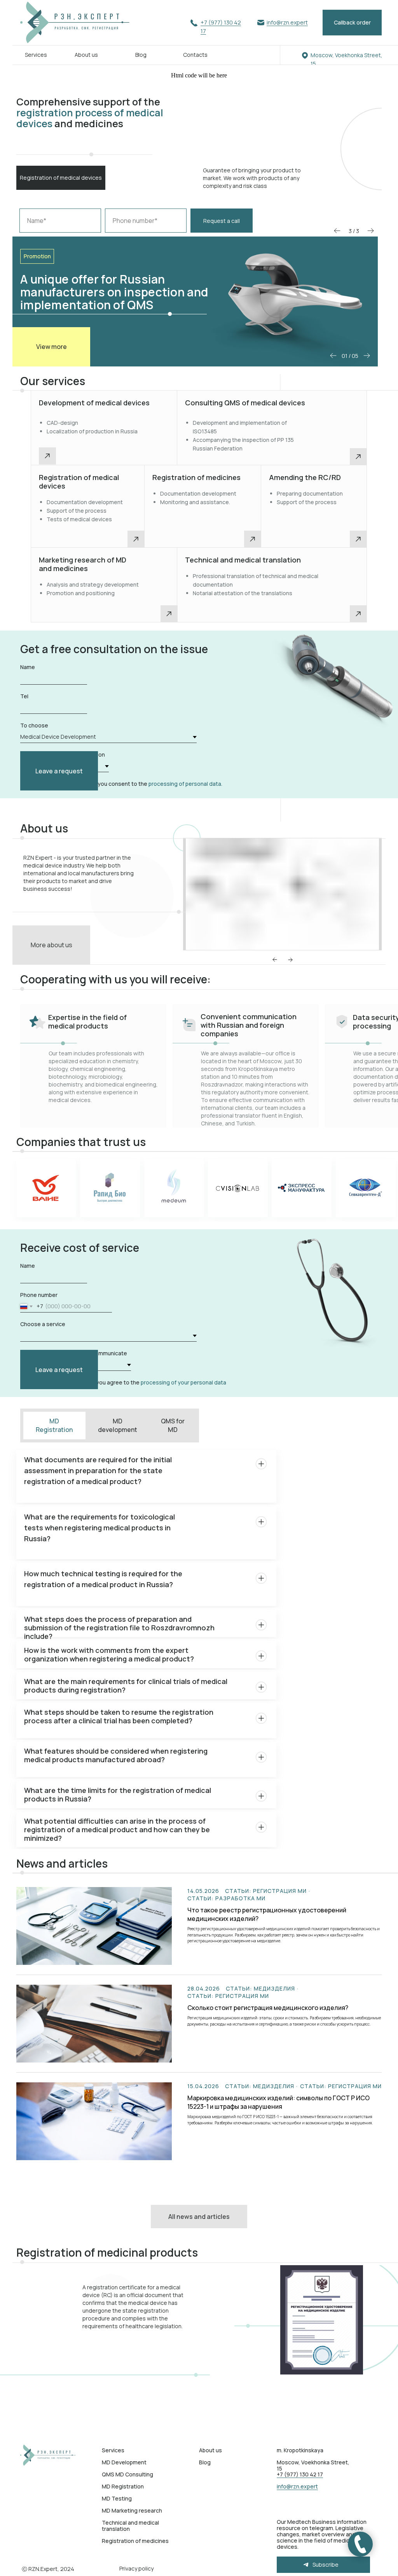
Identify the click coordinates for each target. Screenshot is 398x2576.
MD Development (124, 2462)
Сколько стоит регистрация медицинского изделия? (268, 2008)
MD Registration (123, 2486)
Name (28, 667)
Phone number (39, 1295)
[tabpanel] (199, 1476)
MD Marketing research (132, 2510)
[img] (50, 2455)
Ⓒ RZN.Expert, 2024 (48, 2569)
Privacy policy (136, 2568)
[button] (352, 23)
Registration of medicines (135, 2541)
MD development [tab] (118, 1425)
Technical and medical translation (130, 2526)
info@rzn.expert (287, 22)
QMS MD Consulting (127, 2474)
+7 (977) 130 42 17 (300, 2474)
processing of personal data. (185, 784)
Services (36, 55)
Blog (141, 55)
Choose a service (43, 1324)
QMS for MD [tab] (173, 1425)
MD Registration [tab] (54, 1425)
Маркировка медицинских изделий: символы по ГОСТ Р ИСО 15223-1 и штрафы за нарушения (278, 2102)
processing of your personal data (183, 1382)
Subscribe (326, 2565)
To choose (34, 725)
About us (86, 55)
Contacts (195, 55)
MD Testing (117, 2498)
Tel (24, 696)
